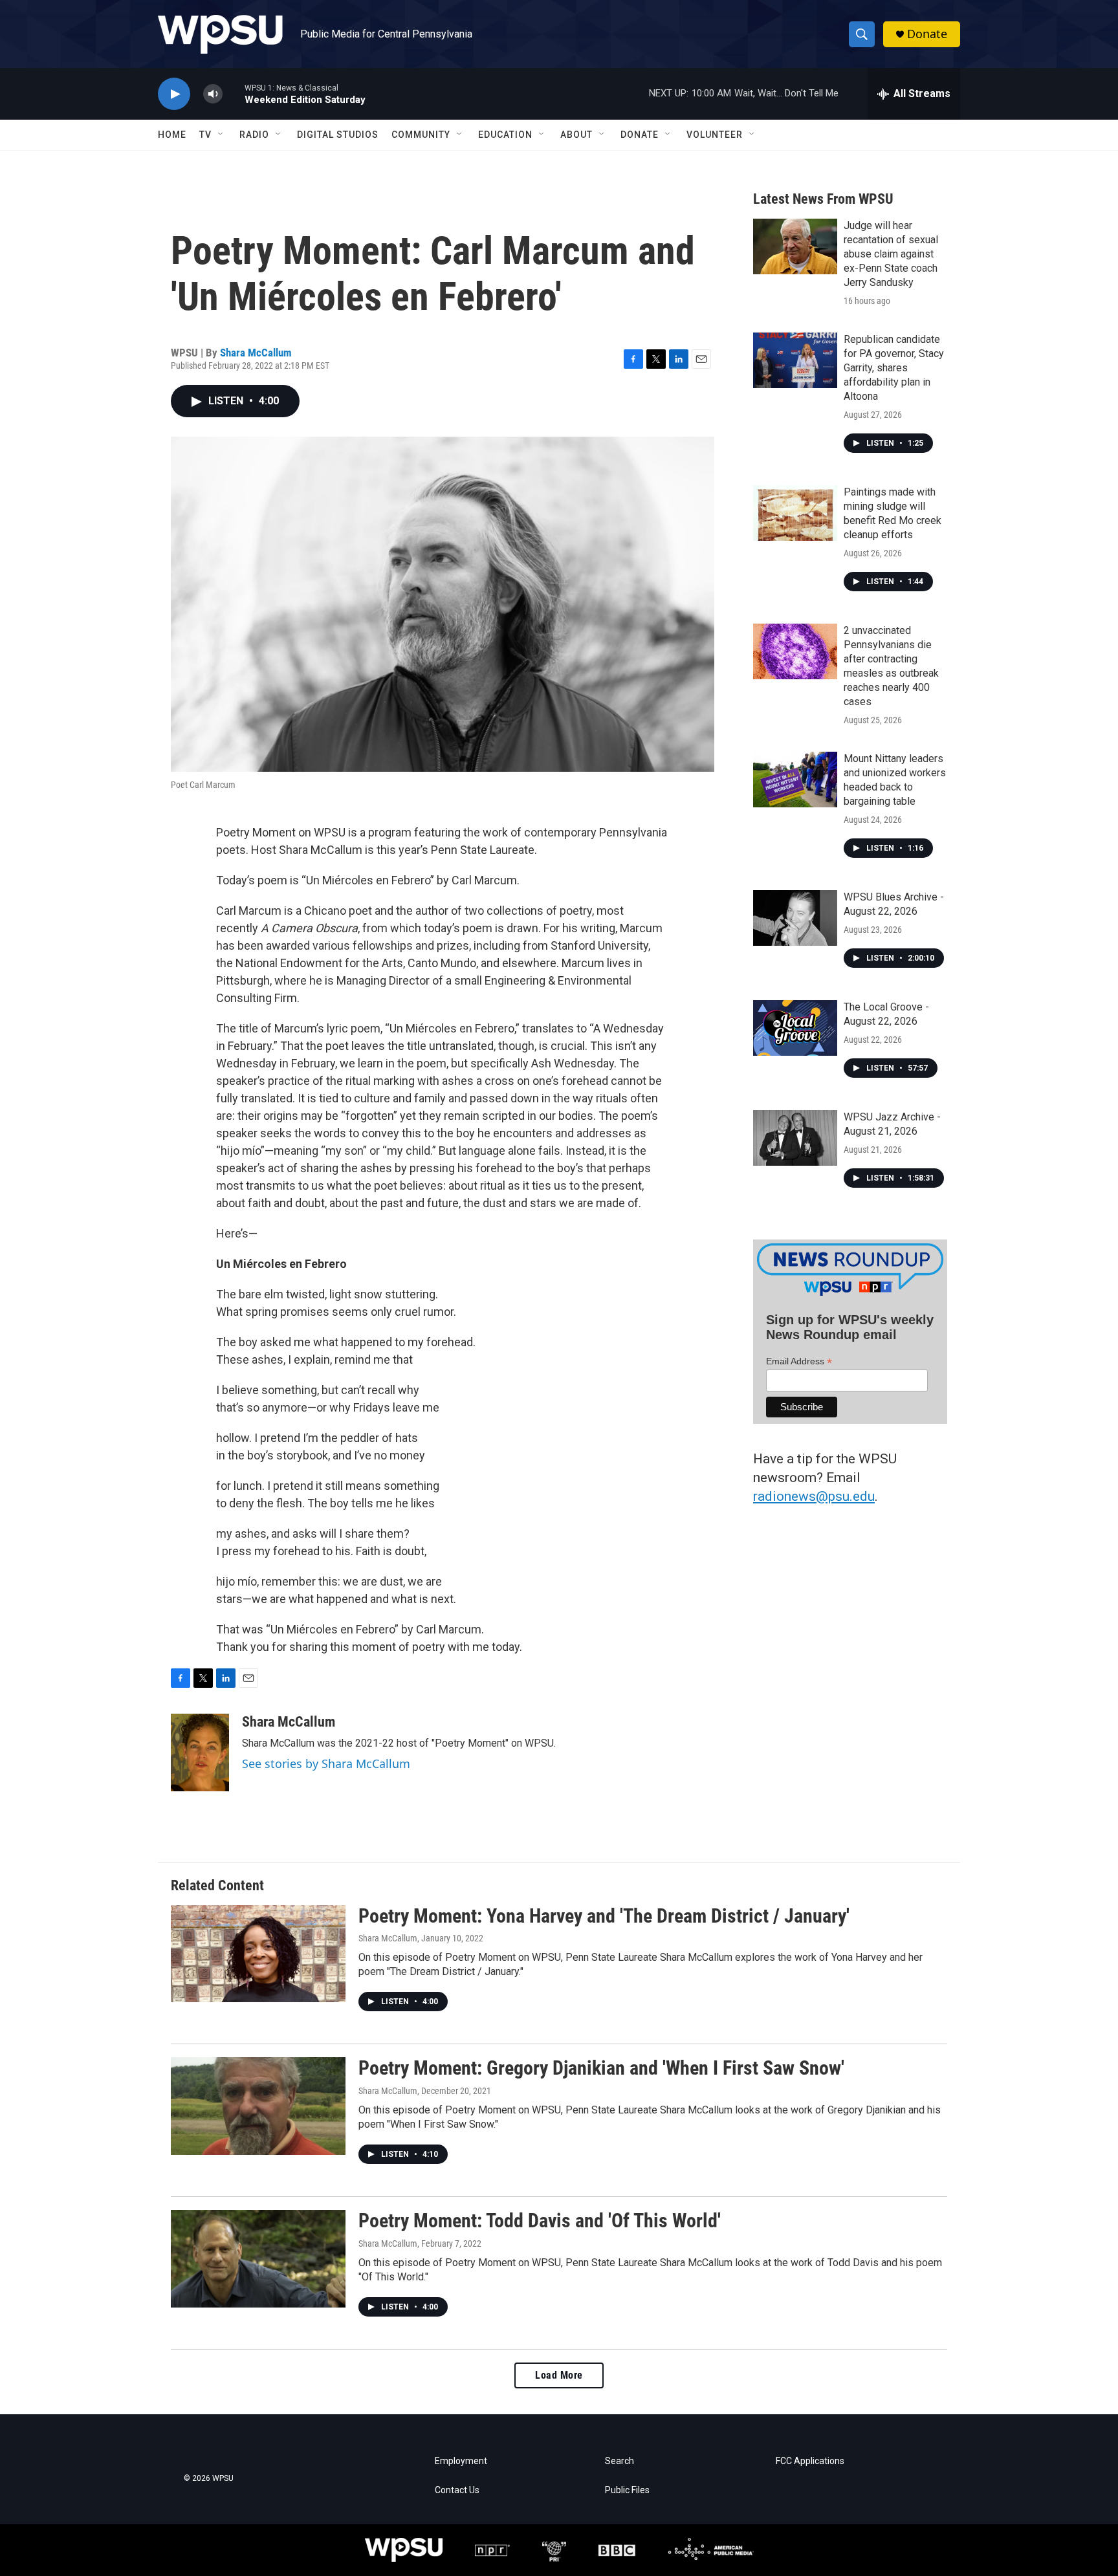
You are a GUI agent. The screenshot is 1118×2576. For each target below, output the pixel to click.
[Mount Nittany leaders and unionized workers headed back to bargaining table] (795, 780)
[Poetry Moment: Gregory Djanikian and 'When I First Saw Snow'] (258, 2106)
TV (205, 135)
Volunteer (715, 135)
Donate (927, 34)
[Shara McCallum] (200, 1752)
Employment (461, 2461)
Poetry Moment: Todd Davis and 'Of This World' (540, 2221)
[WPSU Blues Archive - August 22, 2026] (795, 918)
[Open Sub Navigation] (221, 135)
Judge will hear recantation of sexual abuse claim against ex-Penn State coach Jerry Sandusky (891, 254)
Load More (559, 2375)
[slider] (234, 93)
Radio (254, 135)
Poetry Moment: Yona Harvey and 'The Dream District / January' (604, 1916)
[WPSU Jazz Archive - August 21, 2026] (795, 1138)
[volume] (213, 94)
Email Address (799, 1361)
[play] (174, 94)
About (576, 135)
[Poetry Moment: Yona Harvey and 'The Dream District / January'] (258, 1954)
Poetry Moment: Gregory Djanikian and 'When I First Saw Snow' (601, 2068)
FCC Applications (810, 2461)
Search (619, 2461)
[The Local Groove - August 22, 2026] (795, 1028)
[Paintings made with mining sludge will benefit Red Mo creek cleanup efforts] (795, 513)
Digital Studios (338, 135)
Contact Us (457, 2490)
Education (505, 135)
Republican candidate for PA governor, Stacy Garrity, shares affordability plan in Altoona (894, 368)
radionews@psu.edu (814, 1496)
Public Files (627, 2490)
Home (172, 135)
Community (421, 135)
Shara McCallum (256, 353)
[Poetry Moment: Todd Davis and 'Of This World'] (258, 2258)
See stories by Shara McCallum (326, 1763)
